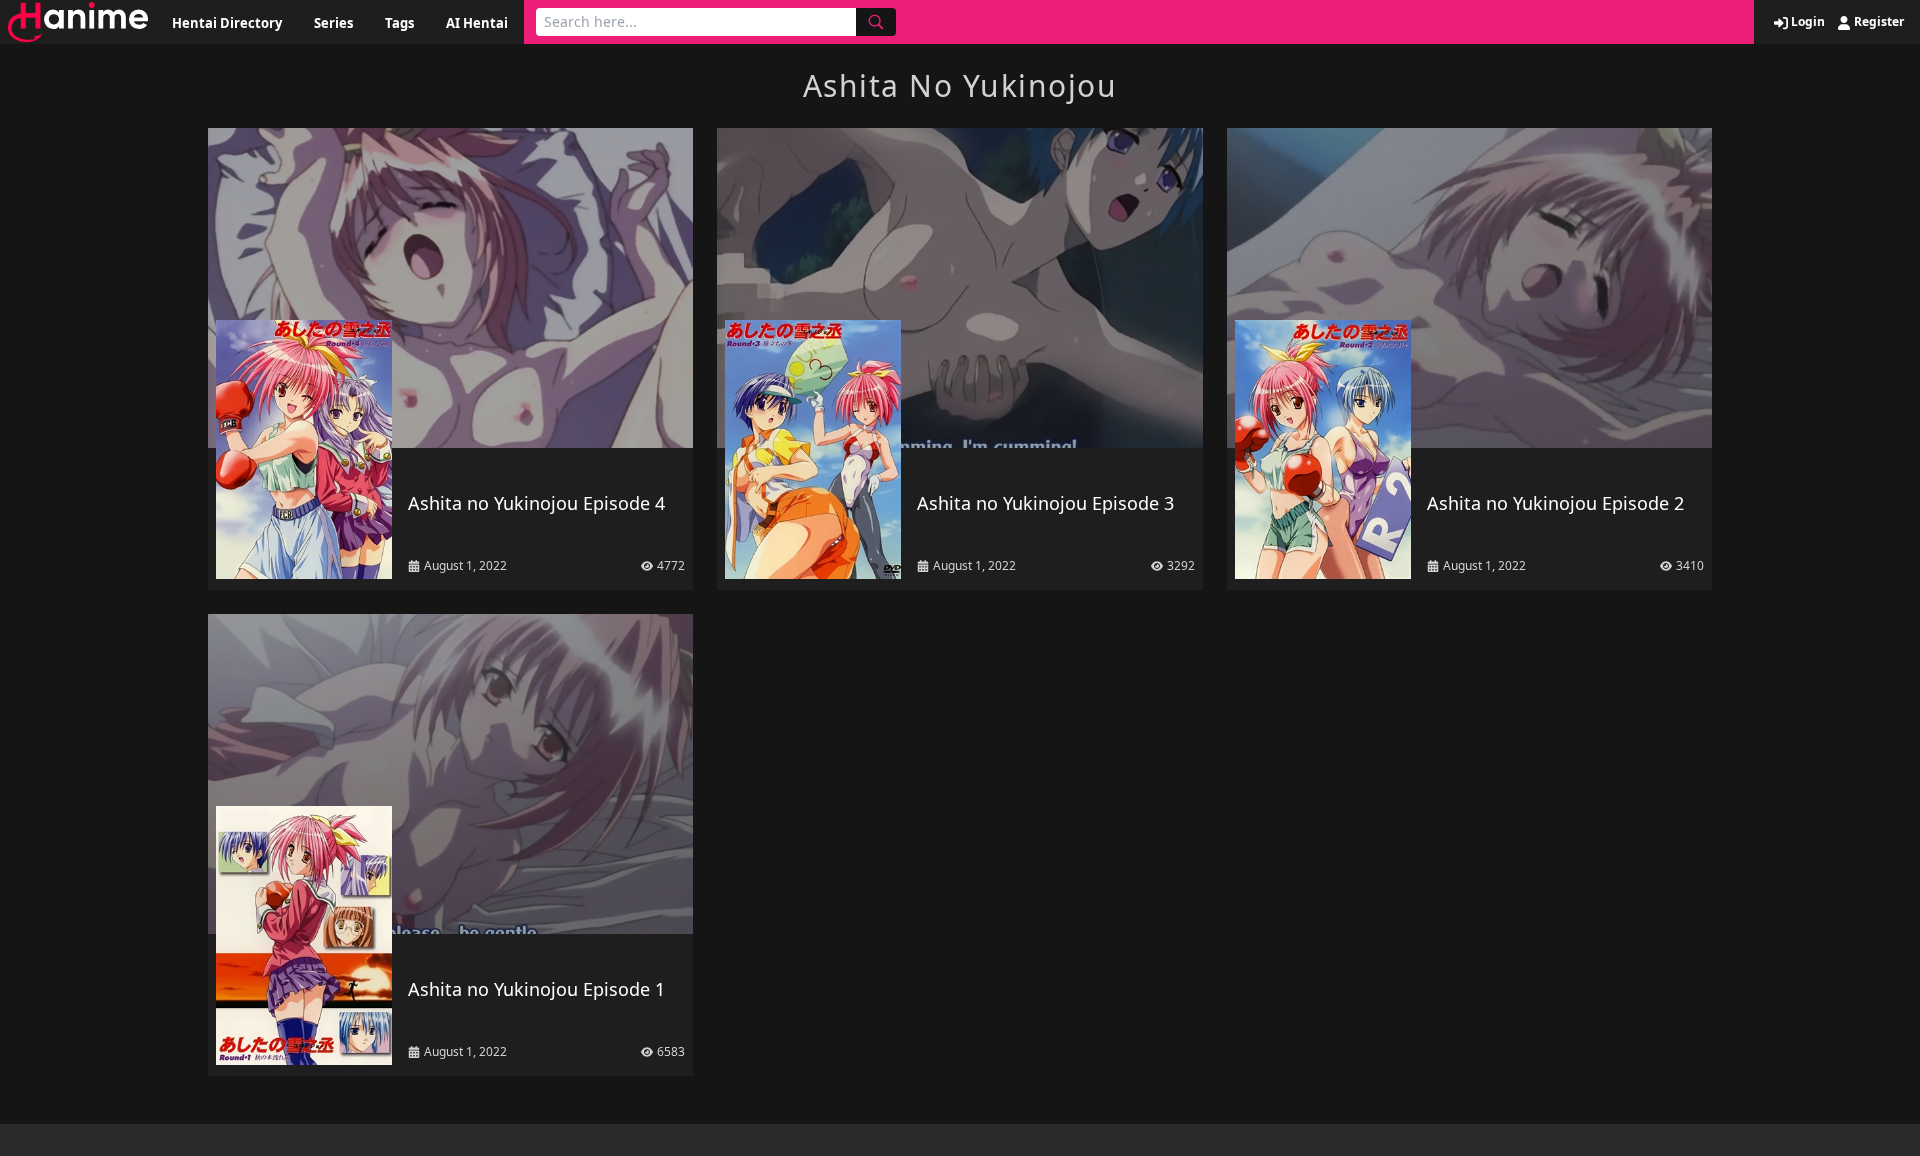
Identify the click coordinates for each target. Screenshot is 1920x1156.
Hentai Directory (227, 23)
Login (1806, 22)
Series (333, 23)
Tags (399, 23)
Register (1877, 22)
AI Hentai (477, 23)
